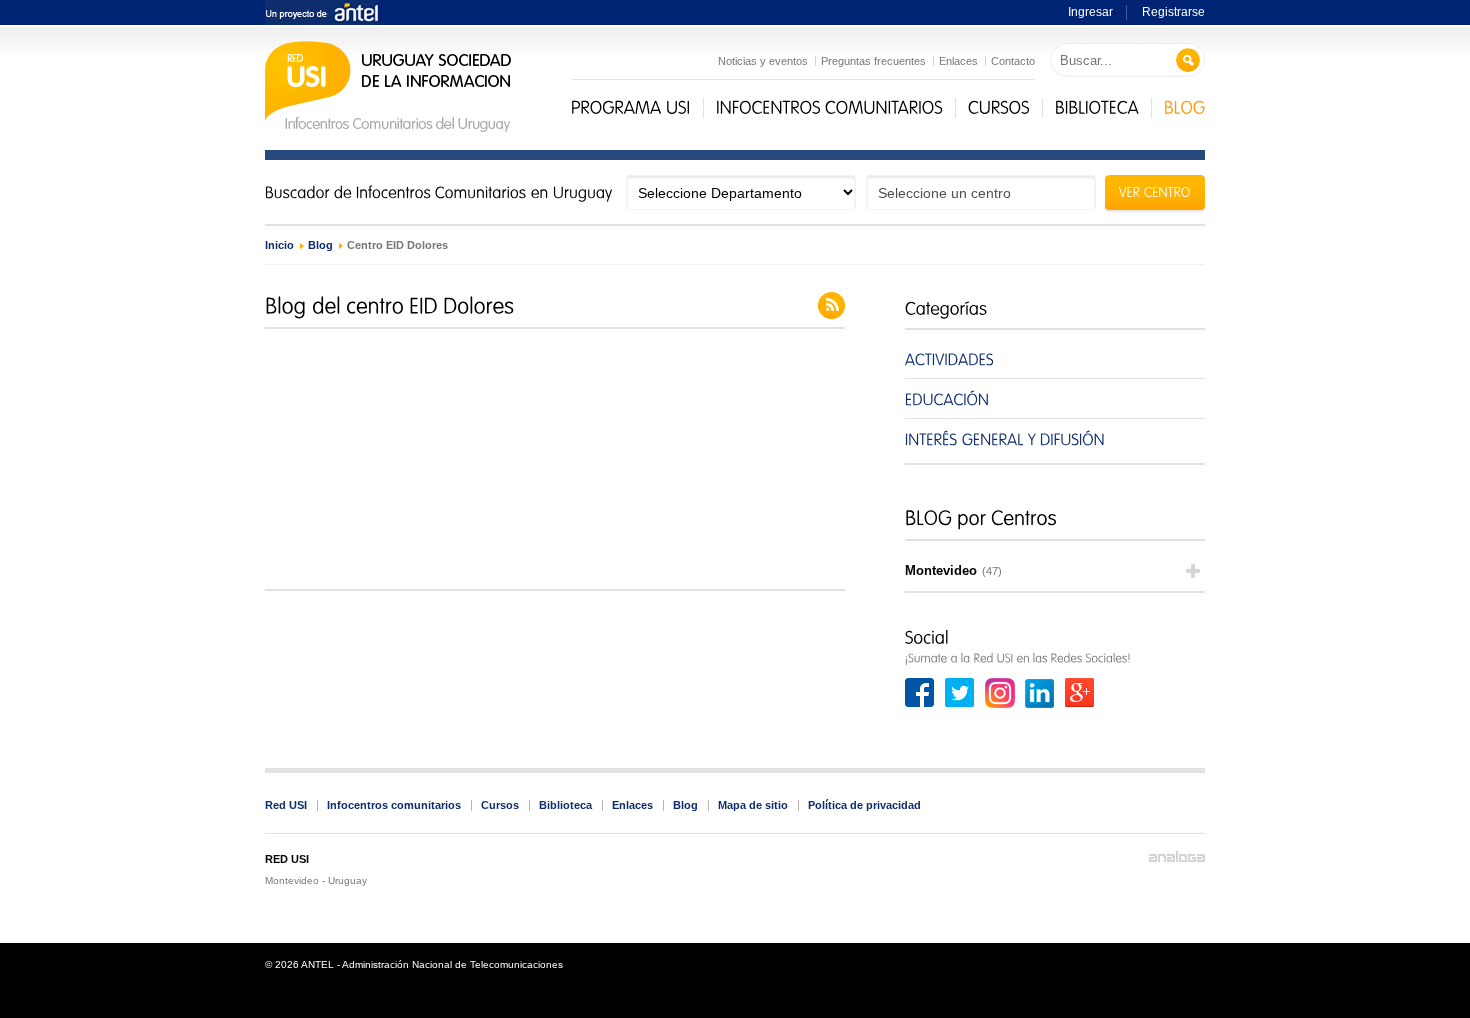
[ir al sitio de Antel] (321, 13)
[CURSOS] (999, 108)
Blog (320, 245)
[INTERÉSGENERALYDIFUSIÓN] (1055, 438)
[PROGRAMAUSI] (631, 108)
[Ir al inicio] (388, 129)
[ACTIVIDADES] (1055, 358)
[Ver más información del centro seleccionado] (1155, 195)
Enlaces (958, 61)
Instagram (1000, 693)
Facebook (920, 693)
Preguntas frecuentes (873, 61)
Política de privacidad (864, 805)
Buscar (1188, 60)
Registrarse (1173, 12)
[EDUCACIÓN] (1055, 398)
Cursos (500, 805)
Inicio (279, 245)
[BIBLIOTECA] (1097, 108)
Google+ (1080, 693)
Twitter (960, 693)
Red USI (286, 805)
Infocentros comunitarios (394, 805)
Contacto (1013, 61)
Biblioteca (565, 805)
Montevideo (953, 570)
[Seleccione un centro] (981, 192)
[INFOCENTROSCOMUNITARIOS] (829, 108)
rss (831, 305)
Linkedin (1040, 693)
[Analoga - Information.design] (1177, 857)
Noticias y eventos (763, 61)
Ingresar (1090, 12)
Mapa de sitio (753, 805)
